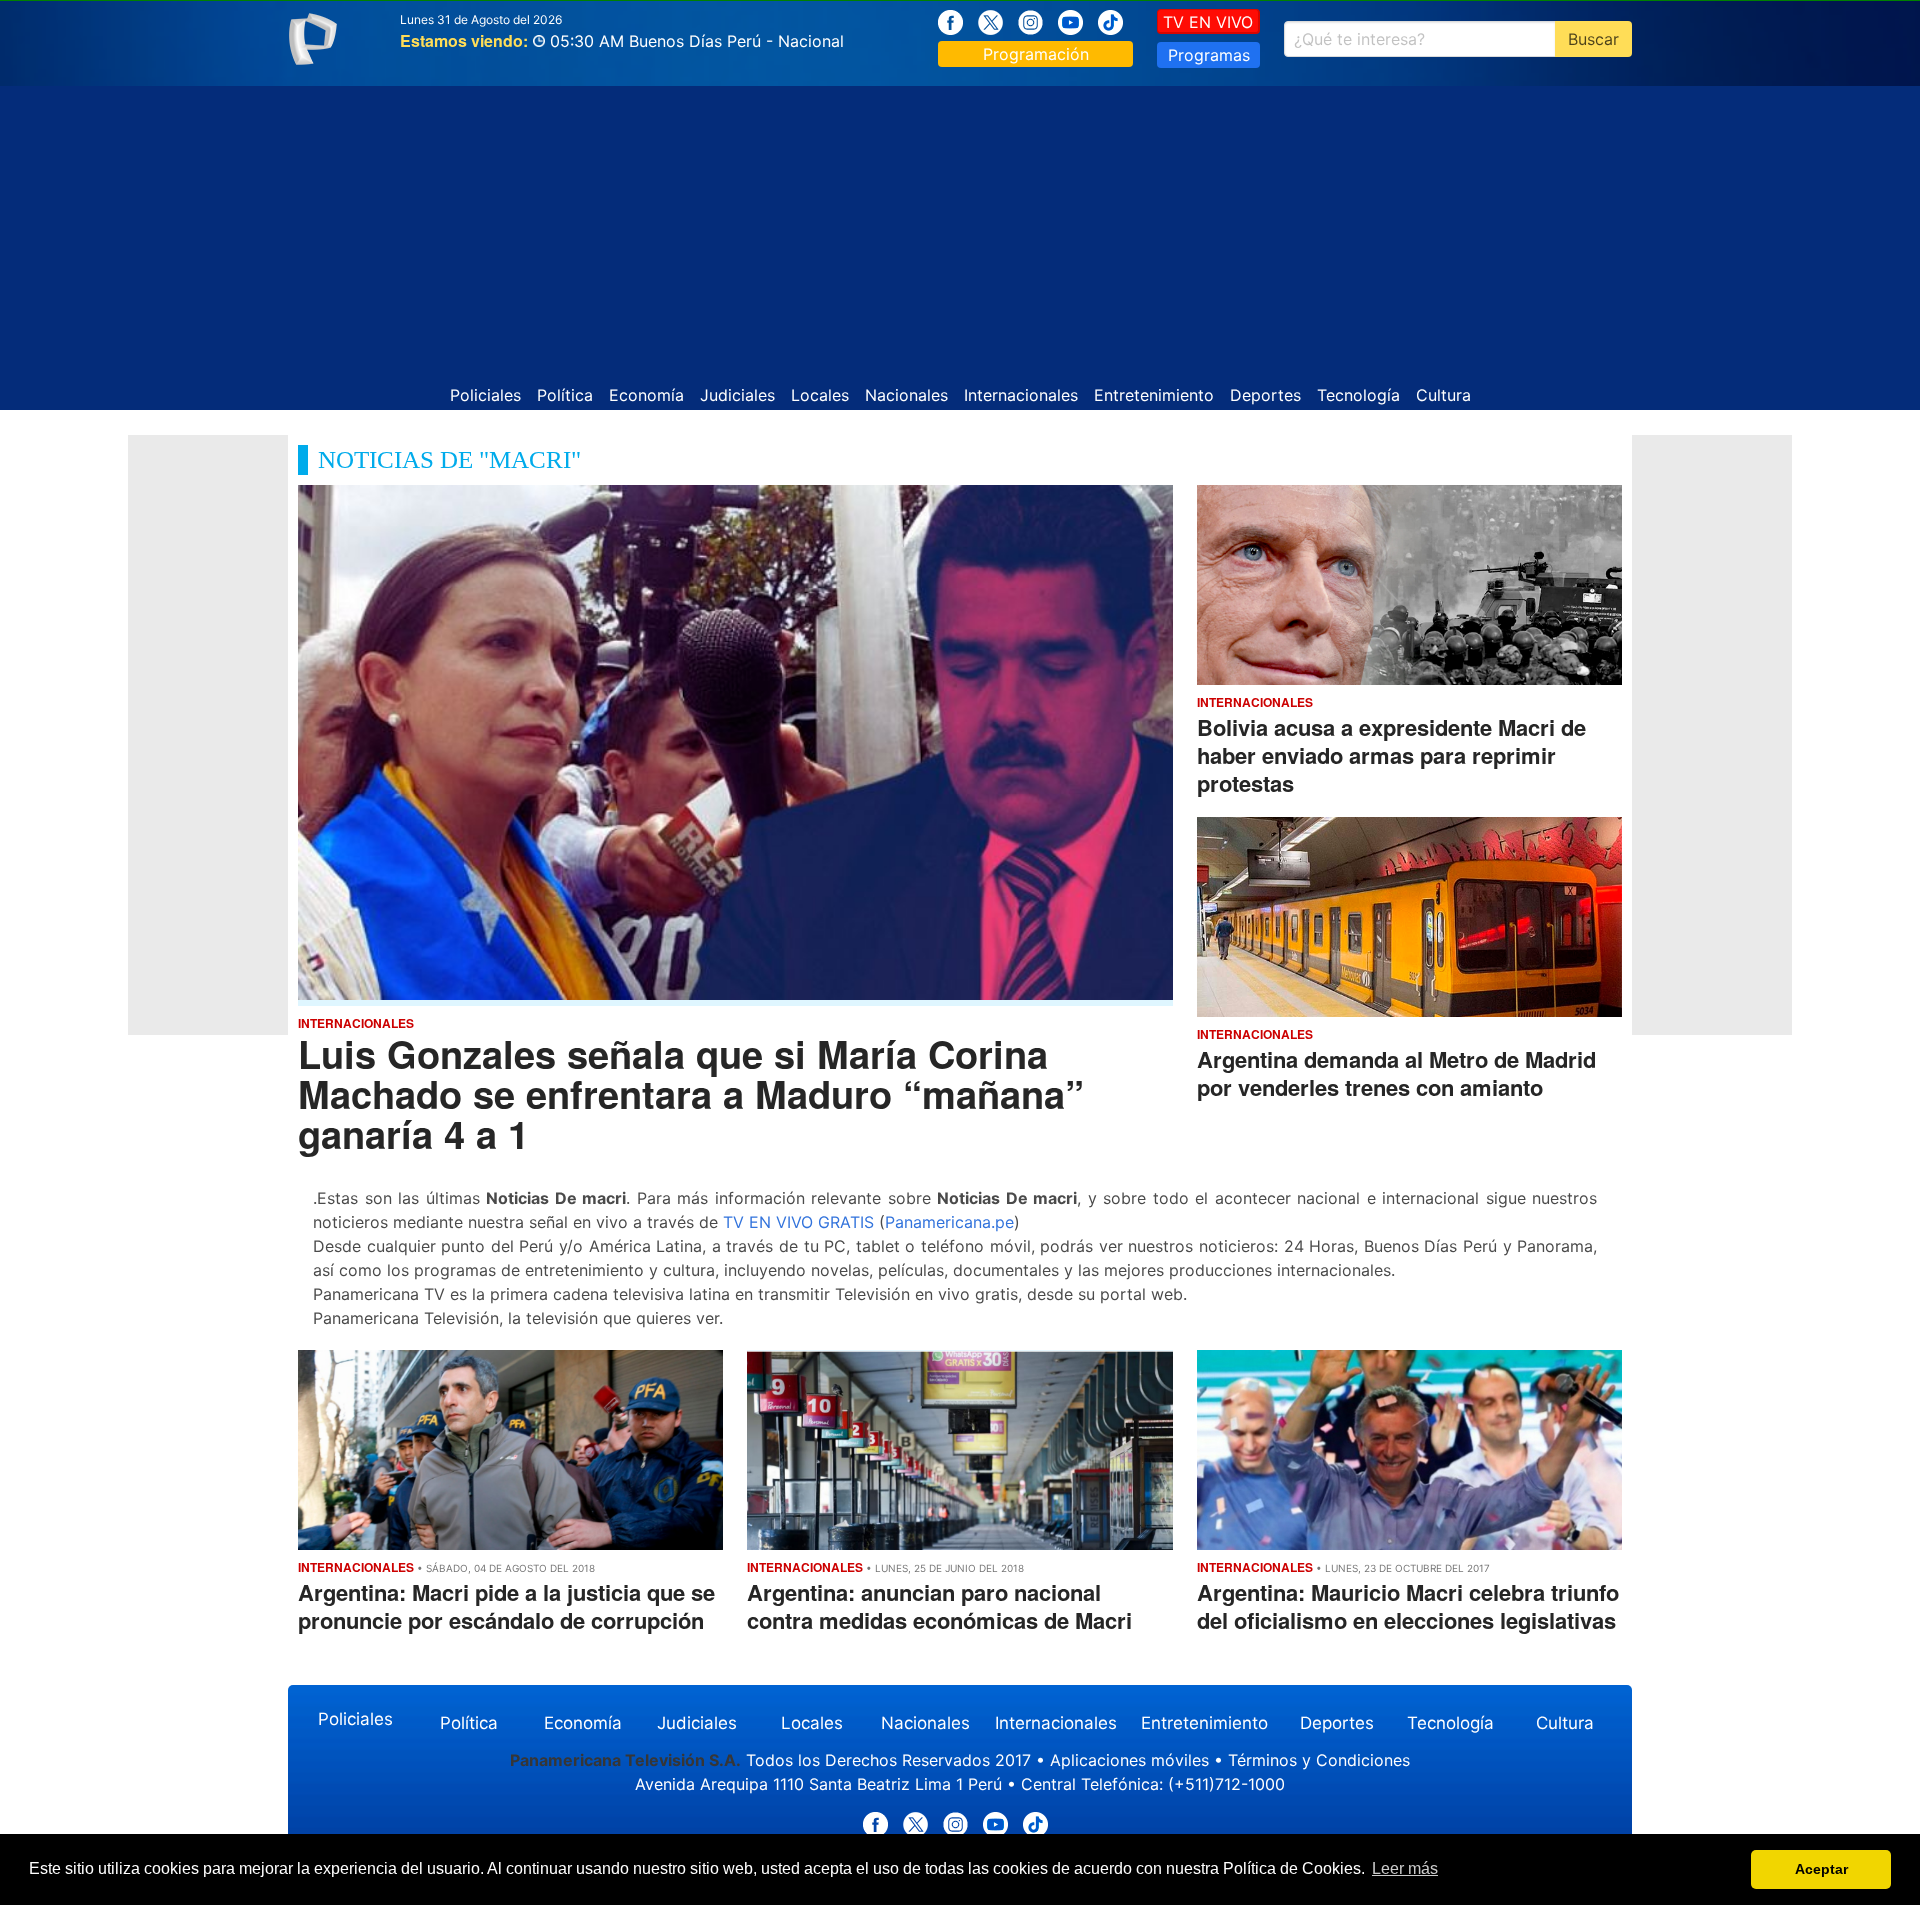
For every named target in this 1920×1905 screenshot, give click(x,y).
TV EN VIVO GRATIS (798, 1222)
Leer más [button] (1405, 1868)
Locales (820, 395)
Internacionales (1021, 395)
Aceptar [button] (1821, 1869)
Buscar (1593, 39)
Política (565, 395)
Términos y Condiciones (1319, 1760)
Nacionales (906, 395)
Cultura (1443, 395)
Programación (1036, 54)
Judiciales (737, 395)
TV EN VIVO (1208, 22)
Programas (1209, 55)
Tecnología (1358, 395)
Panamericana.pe (949, 1222)
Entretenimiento (1154, 395)
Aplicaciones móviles (1129, 1760)
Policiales (485, 395)
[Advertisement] (960, 226)
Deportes (1265, 395)
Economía (646, 395)
